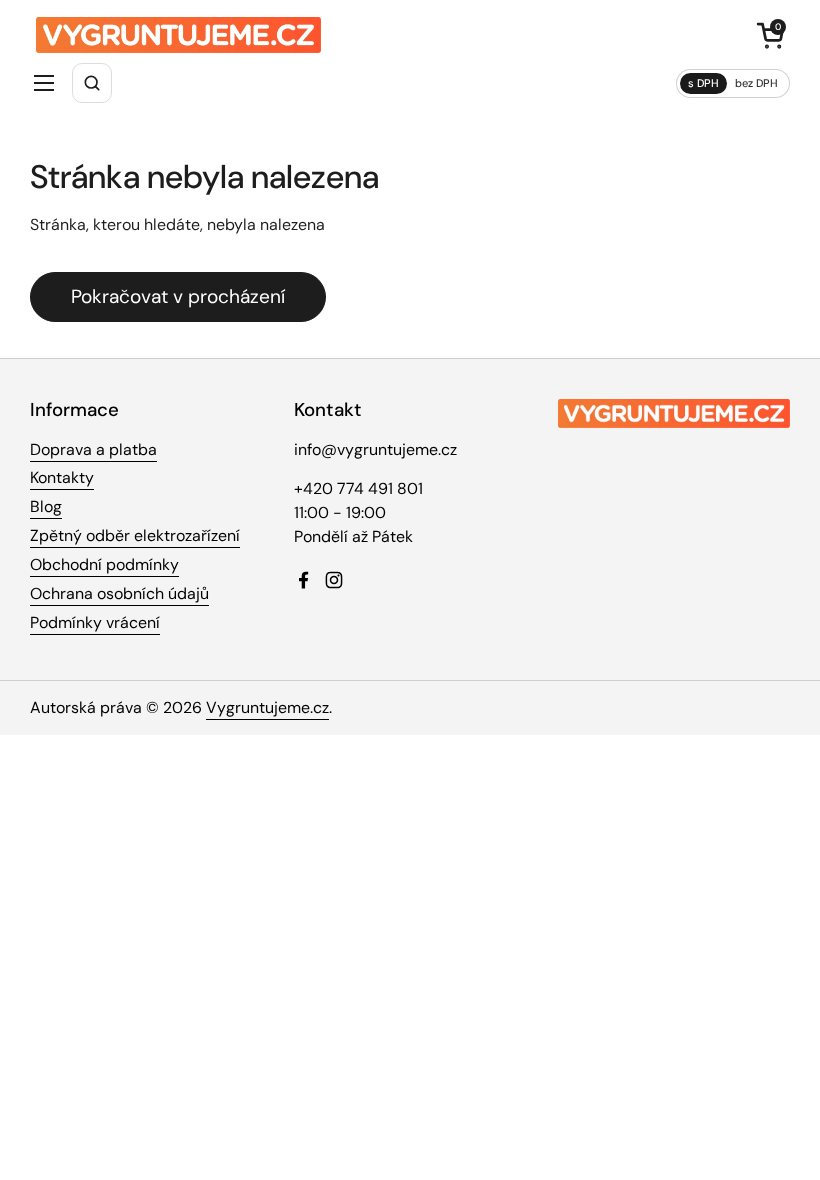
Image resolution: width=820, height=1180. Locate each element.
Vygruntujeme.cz (267, 707)
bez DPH (756, 83)
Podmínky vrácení (95, 622)
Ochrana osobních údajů (119, 593)
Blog (46, 506)
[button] (770, 35)
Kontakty (62, 477)
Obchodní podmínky (104, 564)
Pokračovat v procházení (178, 296)
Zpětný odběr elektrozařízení (135, 535)
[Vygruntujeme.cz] (178, 35)
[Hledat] (92, 83)
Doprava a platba (93, 449)
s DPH (703, 83)
